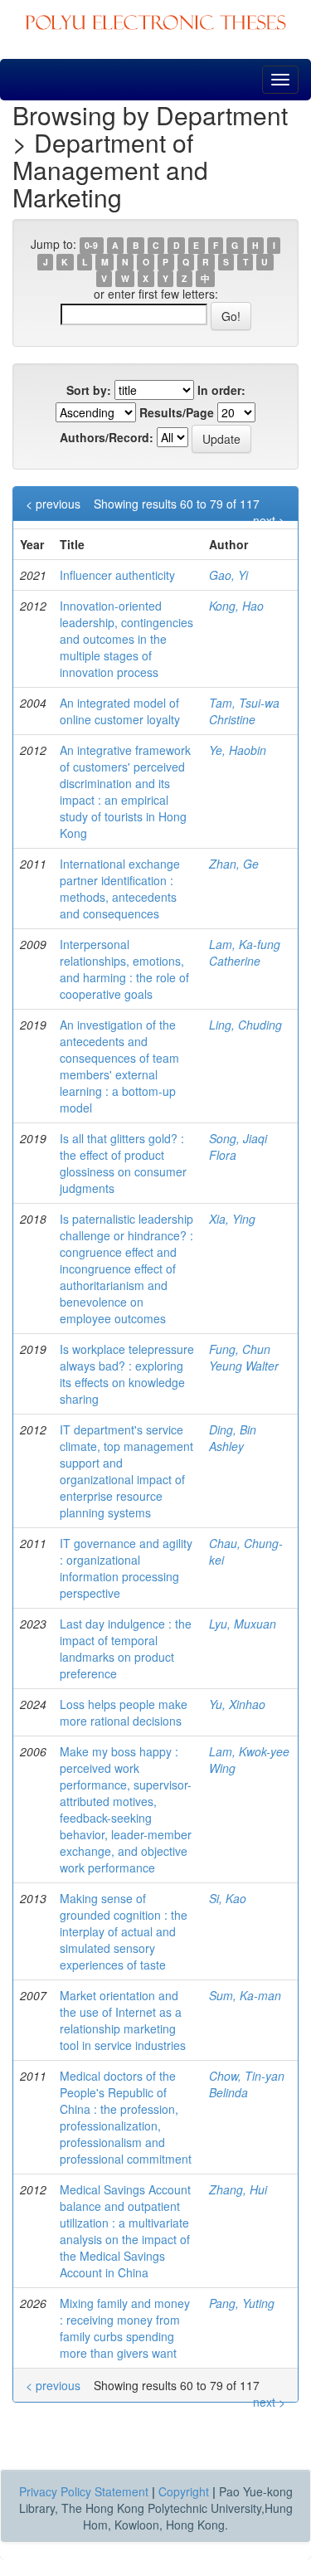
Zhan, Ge (234, 864)
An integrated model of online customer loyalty (120, 711)
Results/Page (177, 412)
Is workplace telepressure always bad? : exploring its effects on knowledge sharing (127, 1374)
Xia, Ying (232, 1219)
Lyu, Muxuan (243, 1624)
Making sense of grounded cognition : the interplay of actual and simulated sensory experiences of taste (124, 1931)
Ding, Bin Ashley (233, 1438)
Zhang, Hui (238, 2189)
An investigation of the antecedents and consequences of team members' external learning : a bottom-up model (119, 1066)
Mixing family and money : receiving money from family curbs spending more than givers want (125, 2328)
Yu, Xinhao (237, 1704)
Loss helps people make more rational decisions (124, 1712)
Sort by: (89, 390)
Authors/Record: (107, 437)
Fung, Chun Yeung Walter (244, 1357)
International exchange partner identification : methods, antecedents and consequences (120, 889)
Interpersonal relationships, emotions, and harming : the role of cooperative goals (124, 969)
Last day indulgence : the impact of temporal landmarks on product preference (126, 1648)
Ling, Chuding (245, 1025)
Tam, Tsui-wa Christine (244, 711)
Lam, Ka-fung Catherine (245, 952)
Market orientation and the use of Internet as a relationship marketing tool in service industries (123, 2020)
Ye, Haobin (238, 750)
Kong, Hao (236, 606)
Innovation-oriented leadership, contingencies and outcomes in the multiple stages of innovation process (126, 639)
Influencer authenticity (117, 575)
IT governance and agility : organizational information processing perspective (126, 1568)
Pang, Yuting (242, 2303)
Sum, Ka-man (245, 1995)
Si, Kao (228, 1898)
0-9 (91, 245)
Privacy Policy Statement (84, 2491)
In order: (221, 390)
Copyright (184, 2491)
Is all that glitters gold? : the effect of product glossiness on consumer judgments (123, 1163)
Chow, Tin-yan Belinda (247, 2084)
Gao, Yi (228, 575)
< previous (53, 504)
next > (269, 520)
